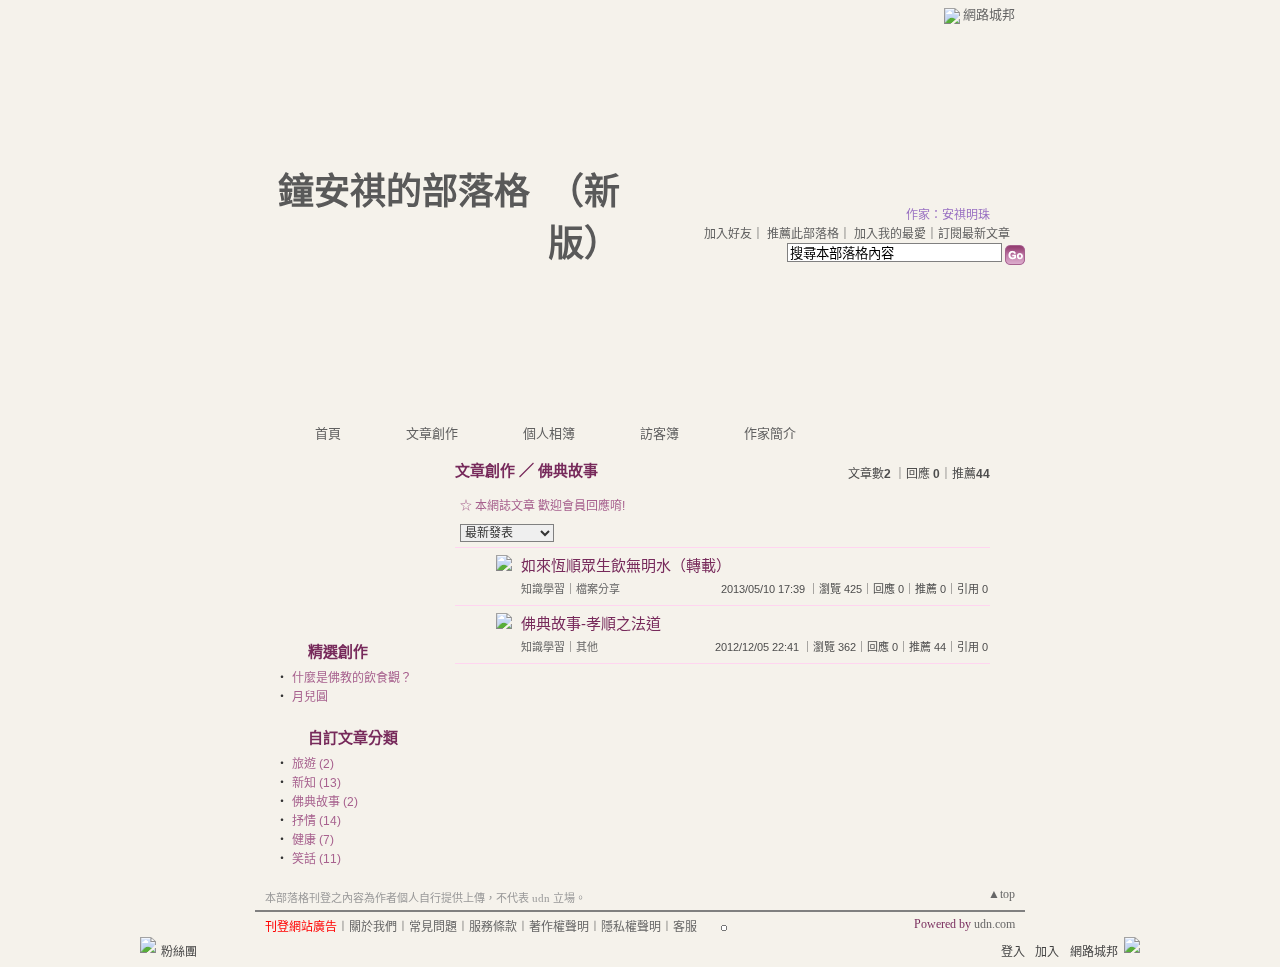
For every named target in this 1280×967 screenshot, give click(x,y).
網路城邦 (989, 14)
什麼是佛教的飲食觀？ (352, 678)
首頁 (328, 433)
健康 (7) (313, 840)
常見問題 (433, 927)
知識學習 (543, 589)
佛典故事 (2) (325, 802)
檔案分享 (598, 589)
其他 (587, 647)
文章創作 (432, 433)
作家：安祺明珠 (948, 215)
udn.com (994, 924)
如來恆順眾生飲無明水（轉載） (626, 565)
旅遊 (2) (313, 764)
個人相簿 (549, 433)
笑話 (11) (316, 859)
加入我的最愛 (890, 234)
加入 (1047, 952)
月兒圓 (310, 697)
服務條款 (493, 927)
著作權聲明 (559, 927)
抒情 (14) (316, 821)
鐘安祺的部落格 (404, 192)
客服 (685, 927)
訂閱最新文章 (974, 234)
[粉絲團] (148, 945)
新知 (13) (316, 783)
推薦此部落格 (803, 234)
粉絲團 (179, 952)
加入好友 (728, 234)
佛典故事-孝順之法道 (591, 623)
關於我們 (373, 927)
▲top (1001, 894)
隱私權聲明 (631, 927)
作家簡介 (770, 433)
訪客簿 (659, 433)
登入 (1013, 952)
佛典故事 (568, 470)
